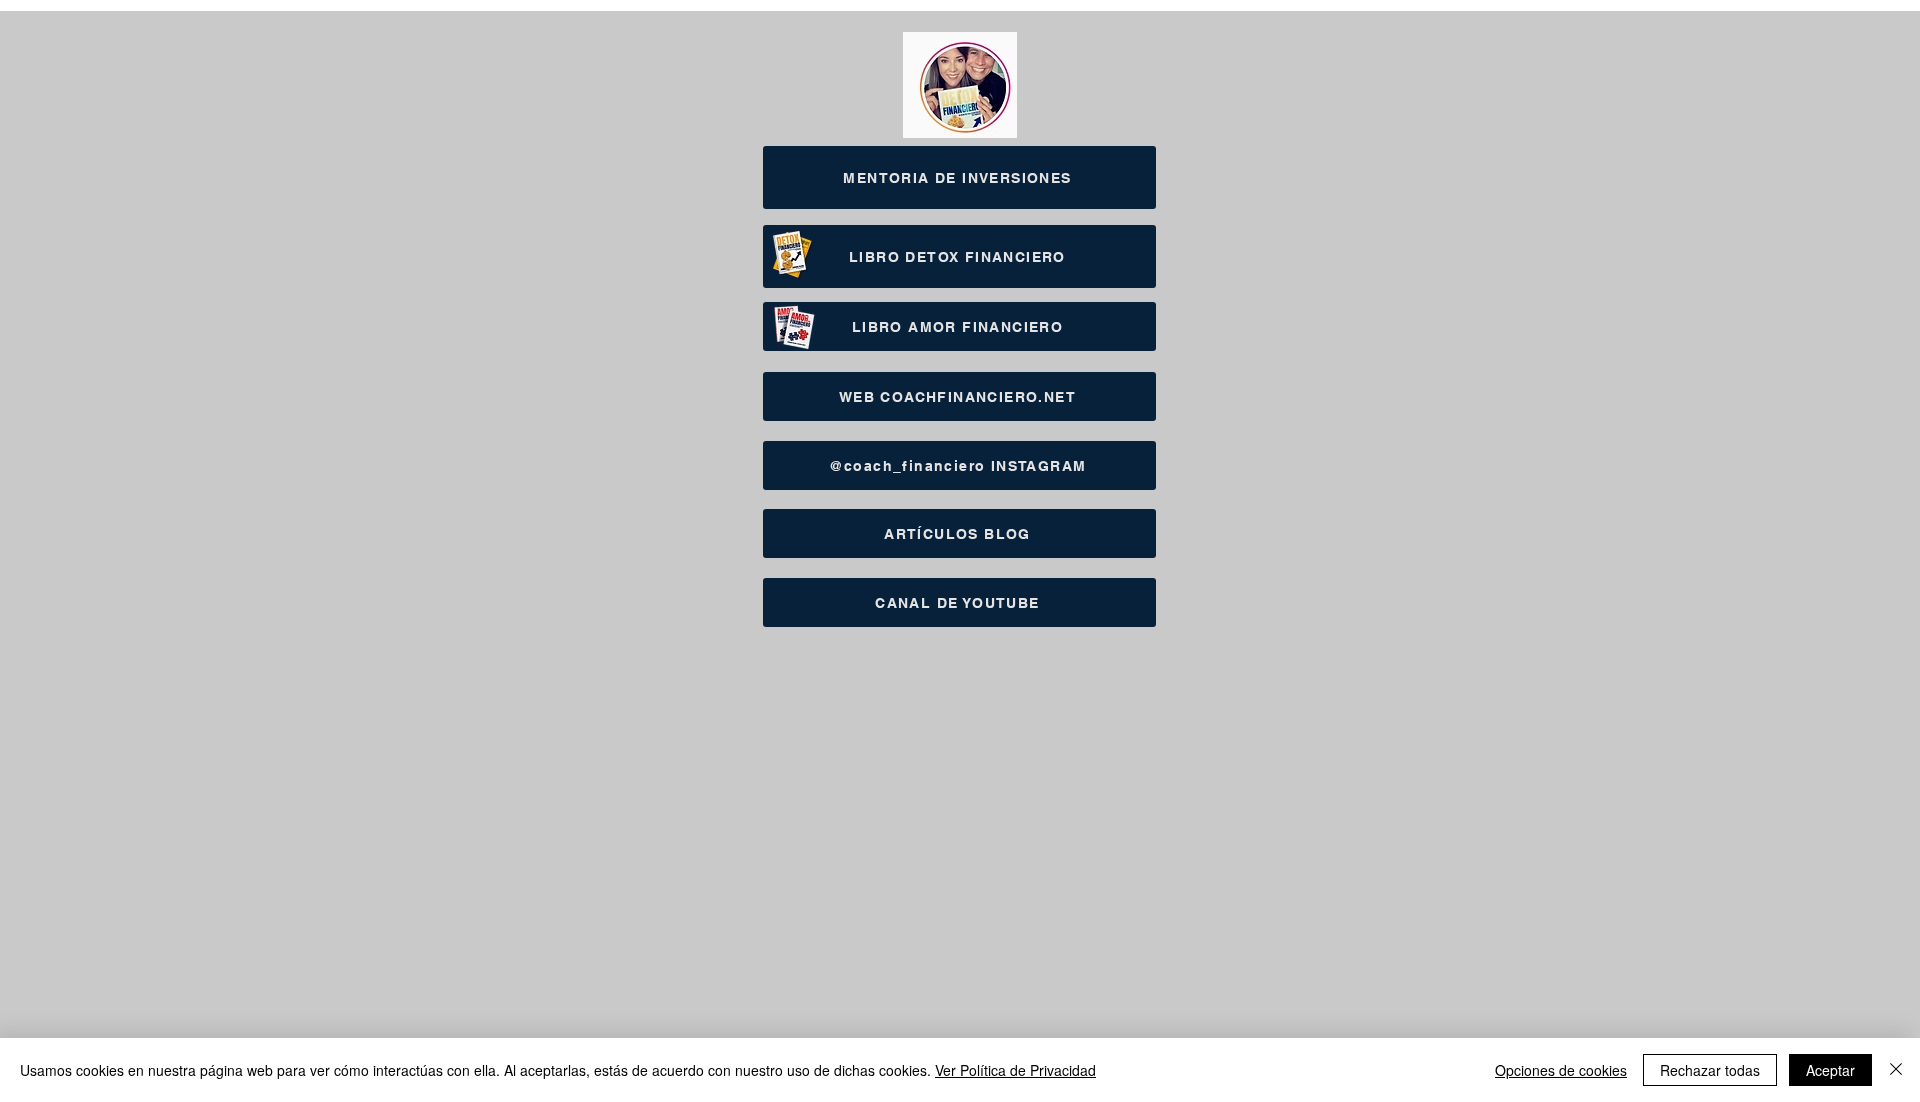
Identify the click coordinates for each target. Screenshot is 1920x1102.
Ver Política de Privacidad (1015, 1070)
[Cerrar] (1896, 1070)
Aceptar (1830, 1070)
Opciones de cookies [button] (1561, 1070)
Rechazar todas (1710, 1070)
